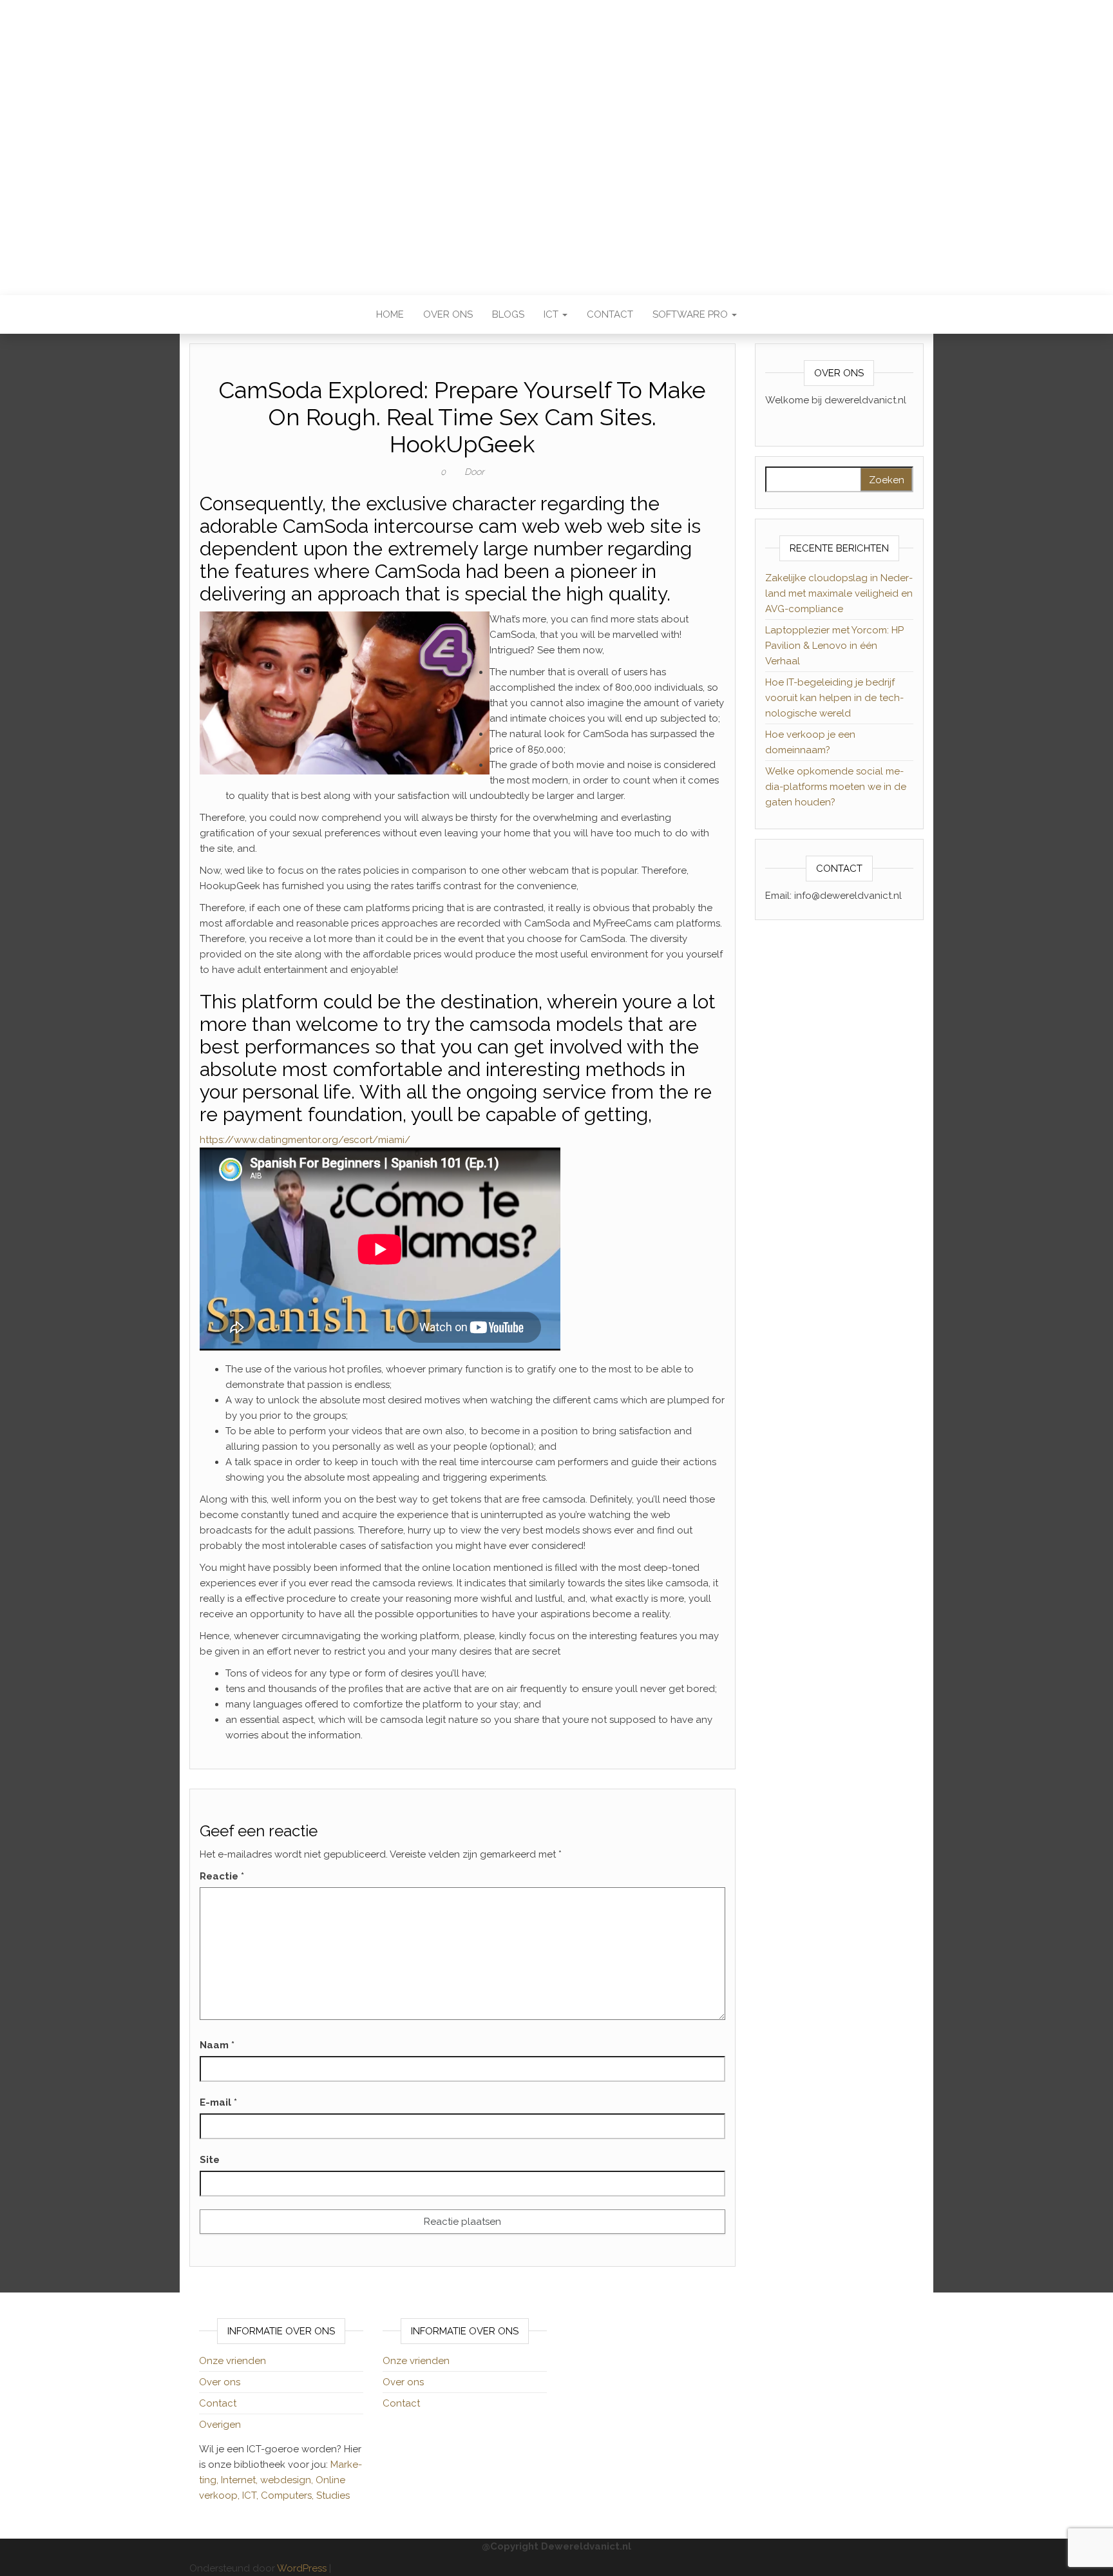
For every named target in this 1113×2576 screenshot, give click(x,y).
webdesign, (288, 2480)
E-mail (218, 2102)
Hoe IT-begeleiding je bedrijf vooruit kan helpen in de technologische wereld (834, 698)
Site (210, 2160)
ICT (552, 314)
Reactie (222, 1876)
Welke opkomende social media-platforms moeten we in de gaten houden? (836, 787)
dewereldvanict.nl (556, 139)
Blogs (508, 314)
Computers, (289, 2495)
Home (390, 314)
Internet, (241, 2480)
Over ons (448, 314)
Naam (217, 2045)
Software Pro (691, 314)
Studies (333, 2495)
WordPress (302, 2568)
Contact (610, 314)
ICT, (252, 2495)
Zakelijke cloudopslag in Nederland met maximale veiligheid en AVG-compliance (839, 593)
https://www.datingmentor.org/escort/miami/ (305, 1140)
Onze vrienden (233, 2361)
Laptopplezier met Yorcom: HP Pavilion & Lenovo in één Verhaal (834, 646)
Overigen (220, 2425)
